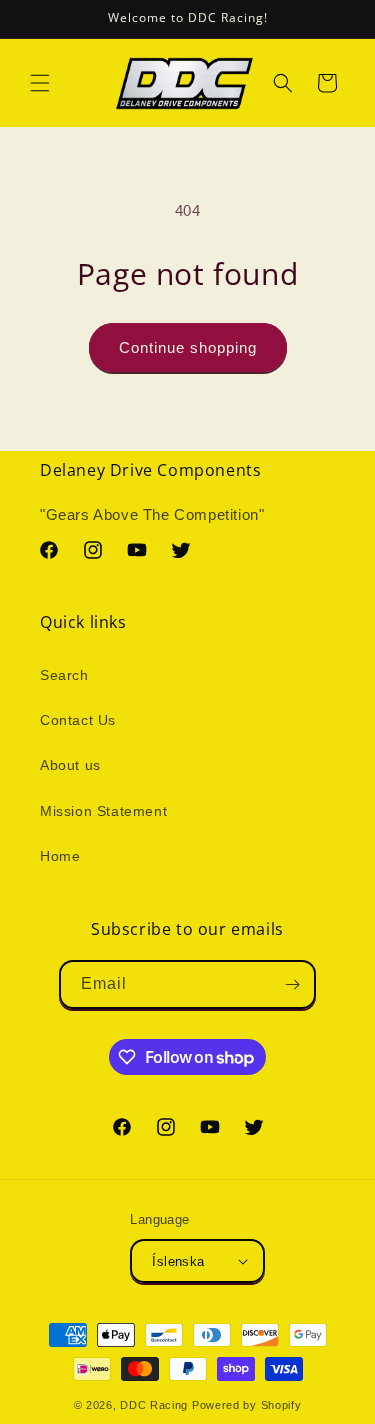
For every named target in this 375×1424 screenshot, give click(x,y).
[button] (40, 83)
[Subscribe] (292, 984)
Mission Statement (103, 811)
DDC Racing (154, 1405)
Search (64, 675)
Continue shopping (188, 347)
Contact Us (78, 720)
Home (60, 856)
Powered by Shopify (247, 1405)
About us (70, 765)
